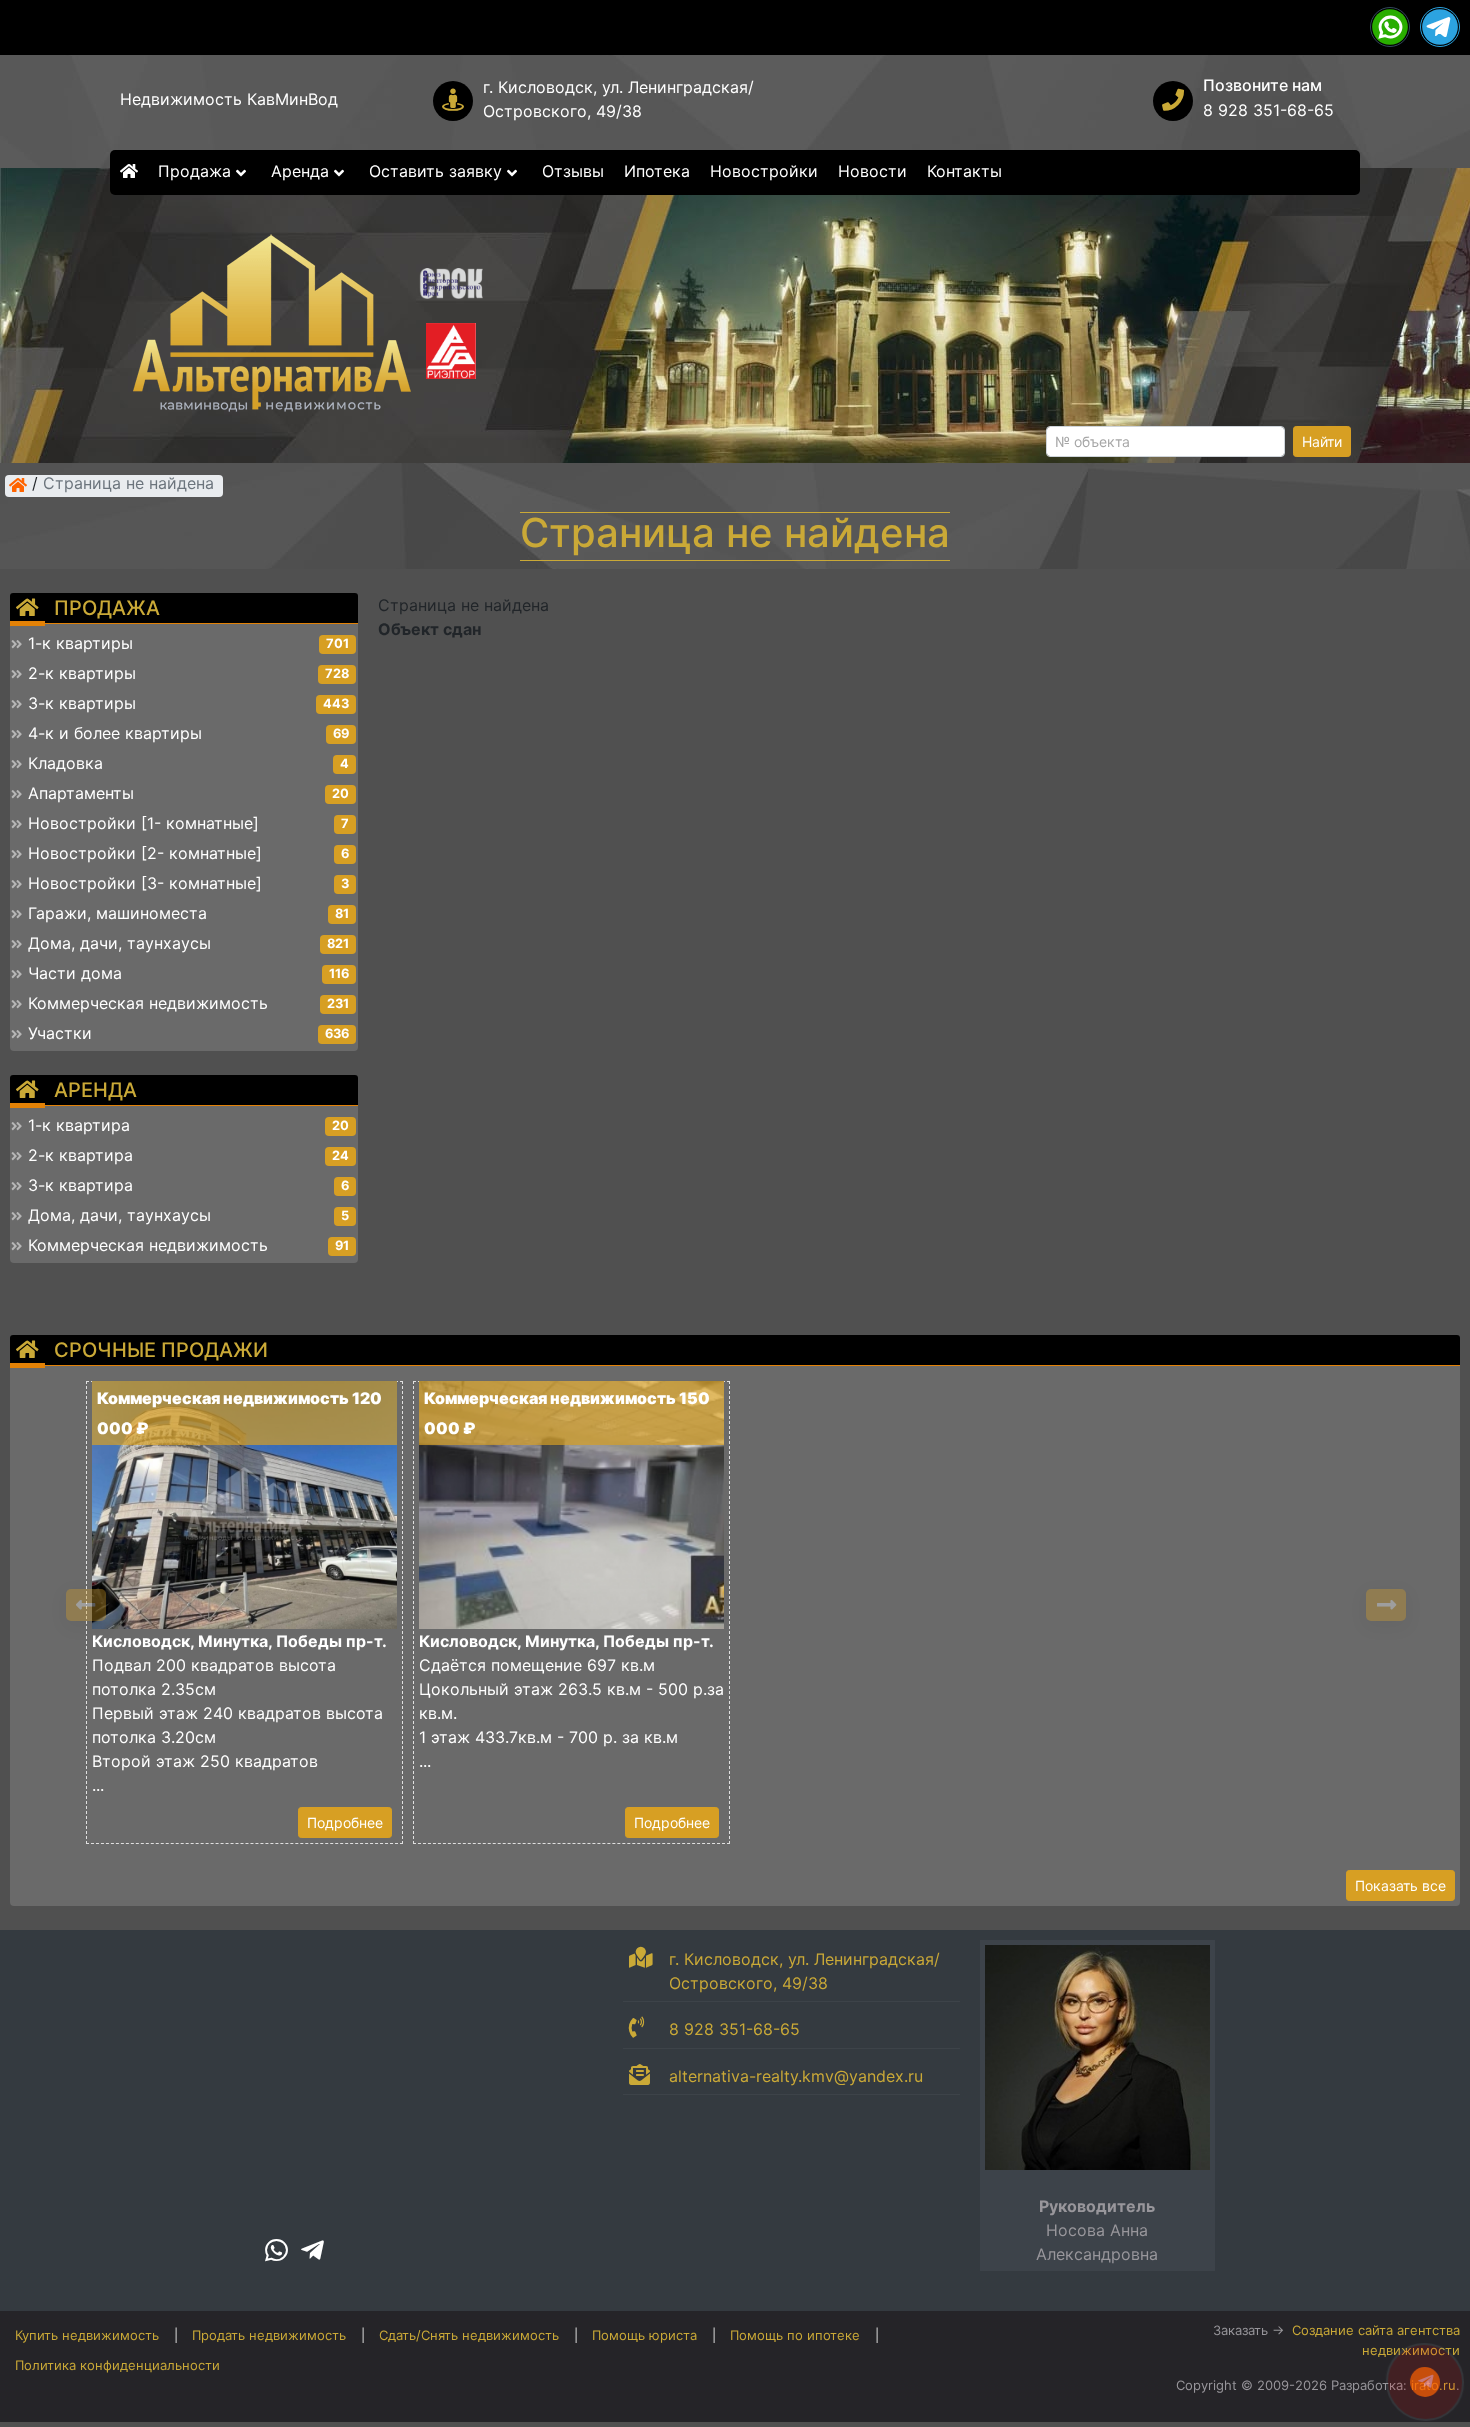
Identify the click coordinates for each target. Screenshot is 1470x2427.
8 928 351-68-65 (1268, 110)
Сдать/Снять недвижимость (469, 2335)
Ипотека (657, 171)
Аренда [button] (302, 171)
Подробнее (345, 1822)
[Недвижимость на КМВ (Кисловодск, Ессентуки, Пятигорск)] (18, 485)
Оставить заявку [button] (438, 171)
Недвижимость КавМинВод (229, 99)
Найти (1322, 441)
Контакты (964, 171)
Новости (872, 171)
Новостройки (764, 171)
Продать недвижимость (269, 2335)
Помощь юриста (644, 2335)
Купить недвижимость (87, 2335)
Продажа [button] (197, 171)
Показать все (1400, 1885)
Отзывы (573, 171)
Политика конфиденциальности (117, 2365)
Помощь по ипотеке (795, 2335)
